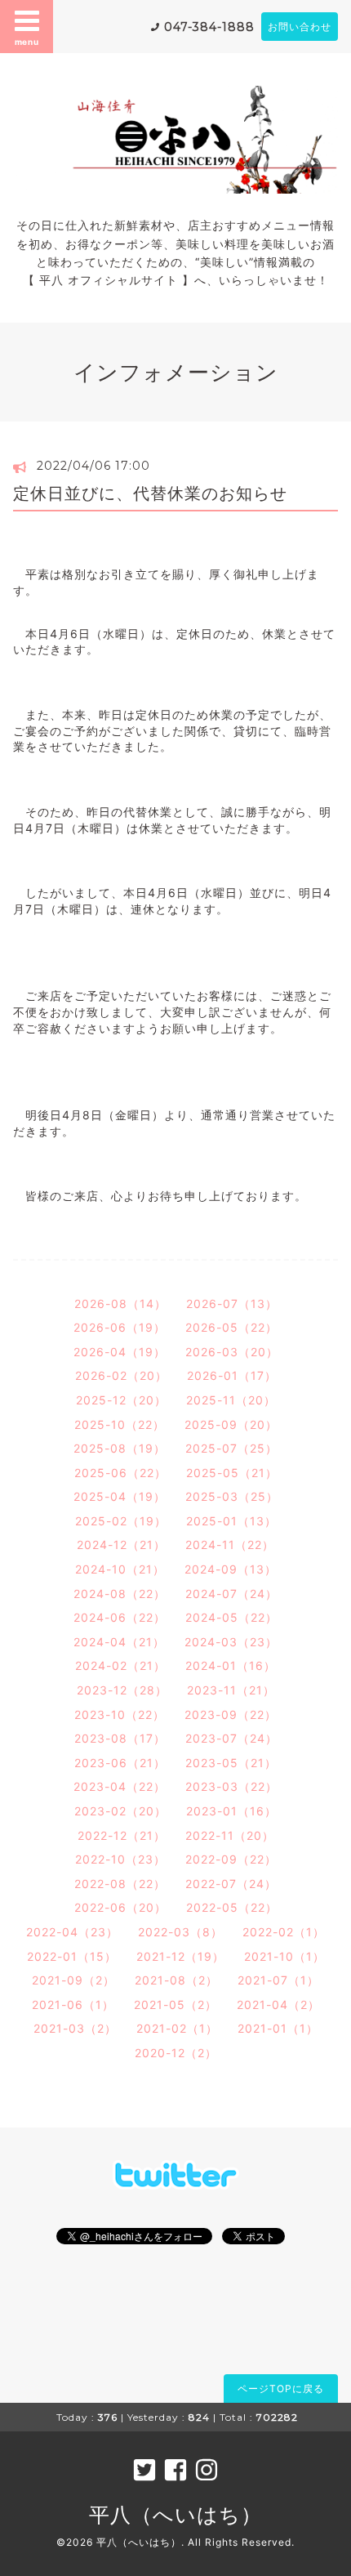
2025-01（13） (231, 1521)
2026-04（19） (120, 1352)
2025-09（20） (231, 1424)
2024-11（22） (230, 1545)
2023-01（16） (231, 1811)
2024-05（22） (231, 1617)
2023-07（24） (231, 1738)
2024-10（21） (120, 1569)
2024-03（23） (231, 1642)
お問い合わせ (300, 27)
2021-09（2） (73, 1980)
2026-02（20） (121, 1375)
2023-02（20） (120, 1811)
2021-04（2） (278, 2005)
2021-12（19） (180, 1956)
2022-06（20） (120, 1907)
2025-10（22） (120, 1424)
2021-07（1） (278, 1980)
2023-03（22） (231, 1786)
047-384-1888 (209, 27)
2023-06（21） (120, 1763)
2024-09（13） (231, 1569)
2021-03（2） (75, 2028)
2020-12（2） (176, 2053)
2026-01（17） (232, 1375)
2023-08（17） (120, 1738)
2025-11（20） (231, 1400)
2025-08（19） (120, 1448)
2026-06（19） (120, 1327)
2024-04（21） (119, 1642)
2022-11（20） (230, 1835)
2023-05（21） (231, 1763)
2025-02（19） (121, 1521)
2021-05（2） (175, 2005)
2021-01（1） (278, 2028)
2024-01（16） (231, 1665)
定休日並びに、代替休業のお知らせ (150, 493)
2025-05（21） (232, 1473)
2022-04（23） (72, 1932)
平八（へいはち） (175, 2515)
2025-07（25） (231, 1448)
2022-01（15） (72, 1956)
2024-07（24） (231, 1594)
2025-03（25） (232, 1496)
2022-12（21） (122, 1835)
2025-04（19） (120, 1496)
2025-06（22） (120, 1473)
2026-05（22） (231, 1327)
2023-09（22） (231, 1714)
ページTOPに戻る (281, 2388)
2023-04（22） (120, 1786)
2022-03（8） (180, 1932)
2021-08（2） (176, 1980)
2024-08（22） (120, 1594)
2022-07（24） (231, 1884)
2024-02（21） (120, 1665)
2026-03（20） (232, 1352)
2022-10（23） (120, 1859)
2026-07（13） (232, 1304)
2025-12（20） (121, 1400)
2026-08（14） (120, 1304)
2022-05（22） (232, 1907)
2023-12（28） (122, 1690)
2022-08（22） (120, 1884)
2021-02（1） (177, 2028)
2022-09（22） (231, 1859)
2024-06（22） (120, 1617)
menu (27, 42)
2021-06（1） (73, 2005)
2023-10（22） (120, 1714)
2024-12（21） (121, 1545)
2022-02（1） (284, 1932)
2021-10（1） (284, 1956)
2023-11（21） (231, 1690)
